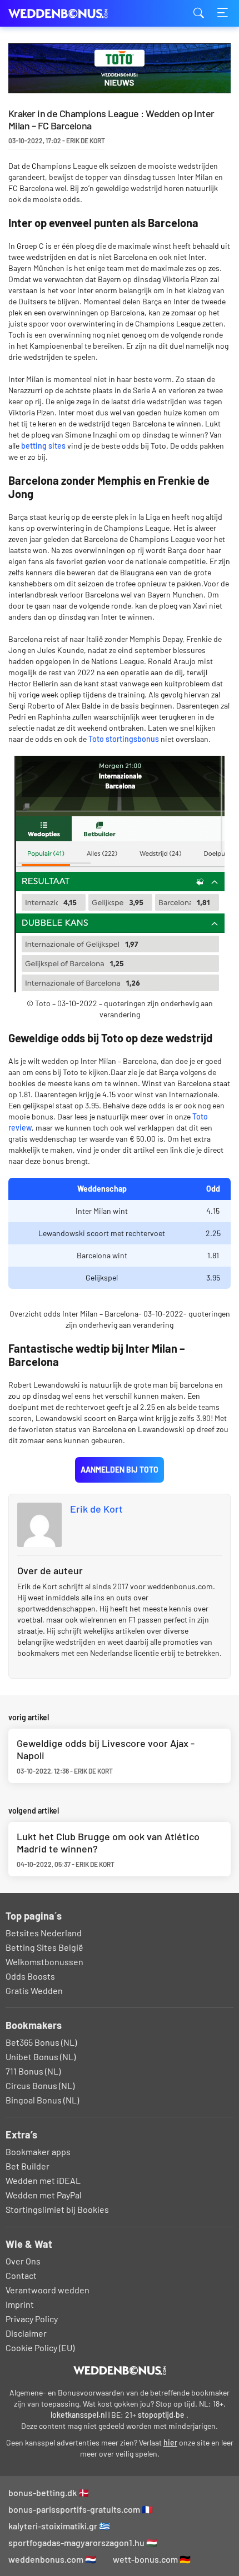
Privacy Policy (32, 2319)
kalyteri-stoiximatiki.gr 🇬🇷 (59, 2526)
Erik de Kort (96, 1509)
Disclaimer (26, 2333)
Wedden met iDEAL (43, 2180)
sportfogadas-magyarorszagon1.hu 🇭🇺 (83, 2542)
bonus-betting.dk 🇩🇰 (49, 2492)
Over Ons (23, 2261)
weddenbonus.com (64, 14)
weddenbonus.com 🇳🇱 (52, 2559)
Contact (21, 2275)
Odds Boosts (30, 1976)
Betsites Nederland (44, 1933)
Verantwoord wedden (48, 2290)
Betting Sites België (44, 1947)
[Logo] (120, 2371)
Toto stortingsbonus (124, 739)
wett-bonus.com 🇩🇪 (152, 2559)
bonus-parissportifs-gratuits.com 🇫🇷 (81, 2509)
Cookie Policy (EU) (40, 2347)
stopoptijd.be (161, 2415)
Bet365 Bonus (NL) (41, 2042)
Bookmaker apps (38, 2151)
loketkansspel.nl (79, 2415)
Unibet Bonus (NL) (41, 2057)
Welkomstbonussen (44, 1962)
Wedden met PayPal (44, 2195)
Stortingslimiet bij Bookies (57, 2209)
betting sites (43, 446)
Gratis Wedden (34, 1990)
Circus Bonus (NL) (40, 2085)
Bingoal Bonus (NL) (42, 2100)
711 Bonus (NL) (33, 2071)
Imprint (20, 2304)
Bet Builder (28, 2166)
